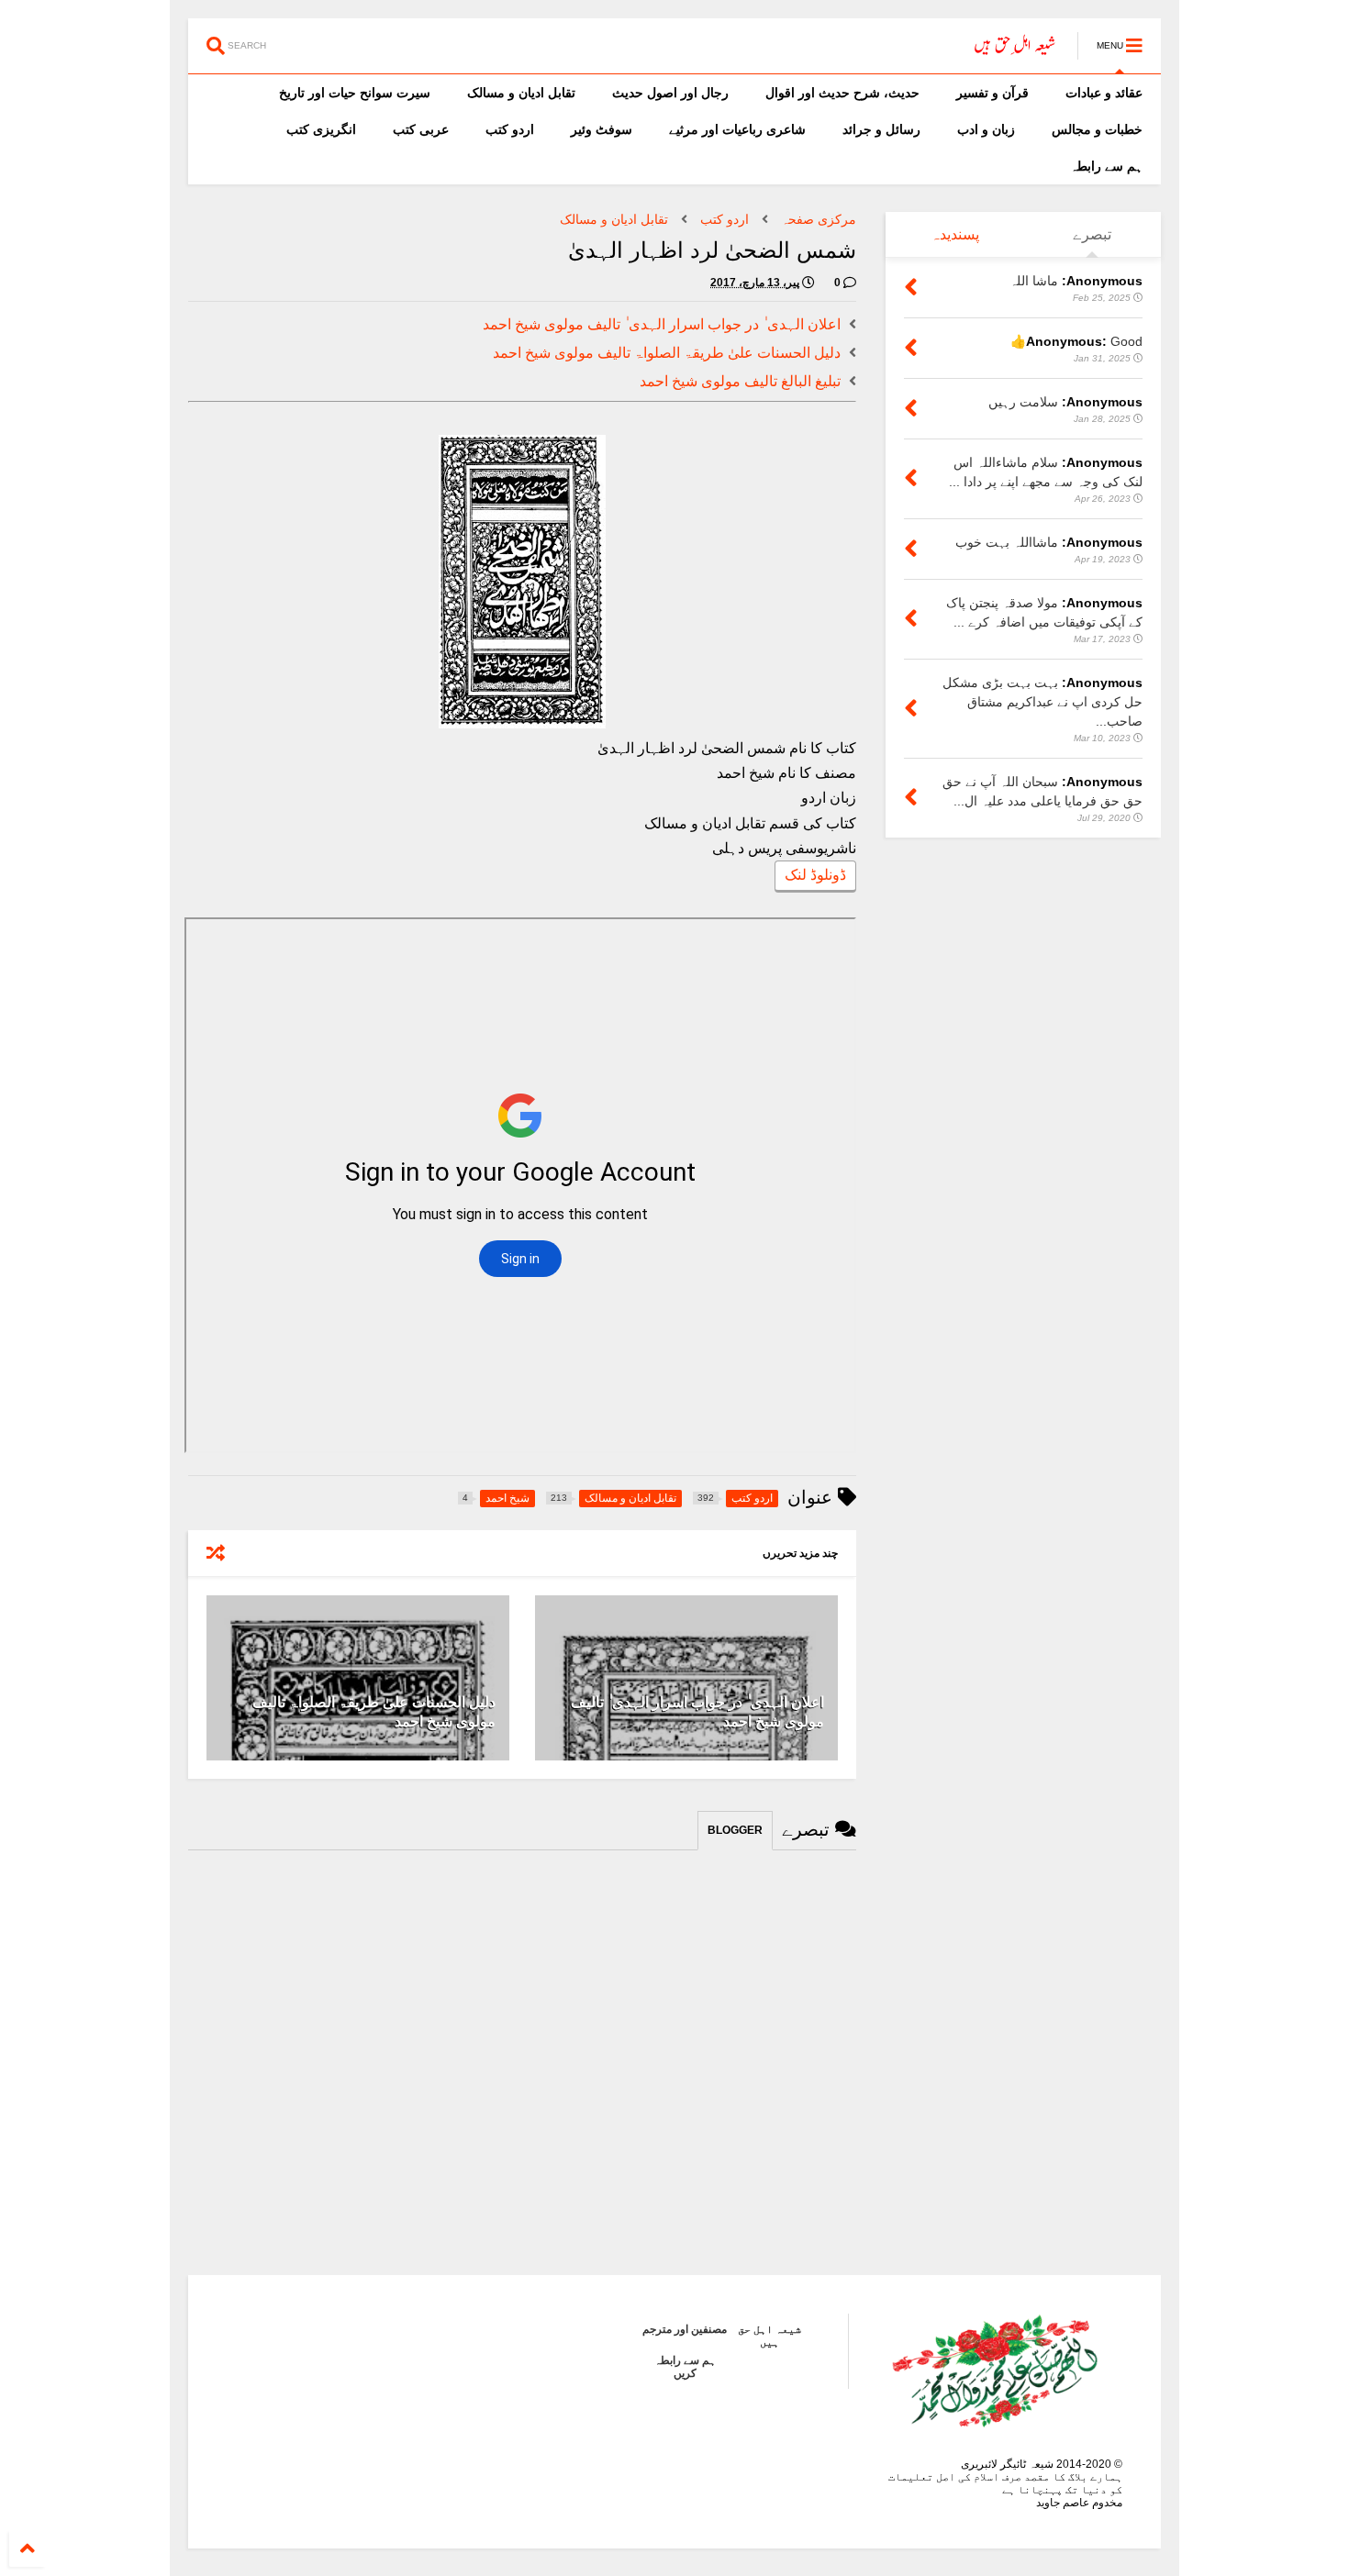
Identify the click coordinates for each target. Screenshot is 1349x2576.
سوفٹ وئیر (602, 129)
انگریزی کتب (321, 129)
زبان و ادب (986, 129)
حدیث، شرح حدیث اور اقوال (842, 93)
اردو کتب (510, 129)
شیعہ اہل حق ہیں (769, 2336)
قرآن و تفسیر (992, 93)
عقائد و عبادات (1104, 93)
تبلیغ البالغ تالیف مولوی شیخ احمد (740, 381)
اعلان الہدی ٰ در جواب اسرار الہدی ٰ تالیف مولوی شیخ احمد (662, 324)
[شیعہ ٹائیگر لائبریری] (1015, 51)
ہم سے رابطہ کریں (685, 2367)
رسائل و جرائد (881, 129)
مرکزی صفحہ (819, 219)
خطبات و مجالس (1097, 129)
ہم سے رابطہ (1106, 166)
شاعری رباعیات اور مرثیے (737, 129)
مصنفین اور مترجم (685, 2329)
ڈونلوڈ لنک (815, 875)
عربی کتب (421, 129)
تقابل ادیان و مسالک (521, 93)
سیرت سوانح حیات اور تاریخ (355, 93)
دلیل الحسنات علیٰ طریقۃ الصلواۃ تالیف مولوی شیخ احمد (667, 353)
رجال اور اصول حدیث (670, 93)
